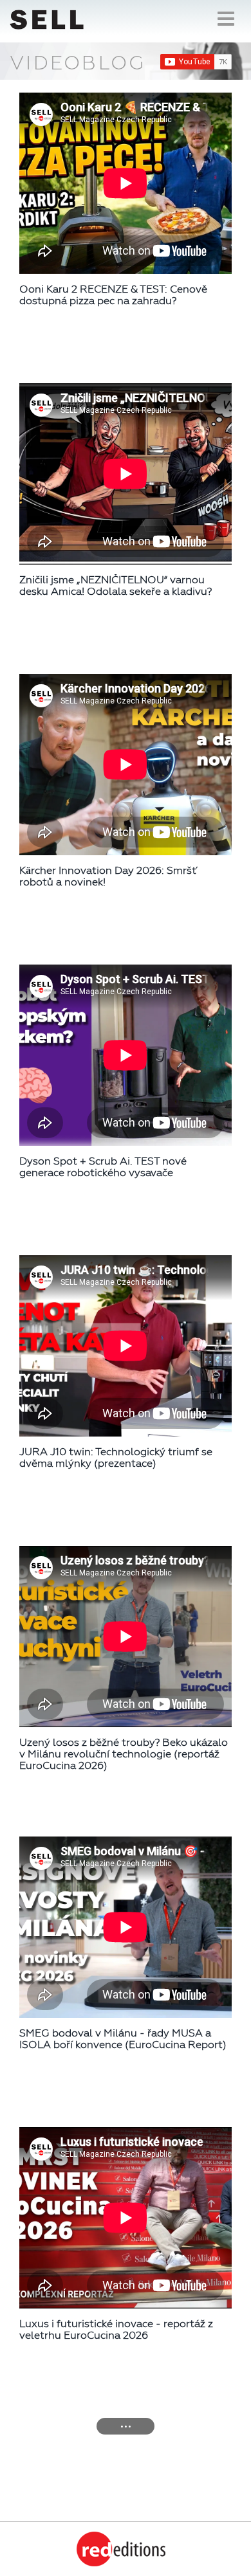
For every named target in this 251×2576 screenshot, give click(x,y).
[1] (126, 2426)
